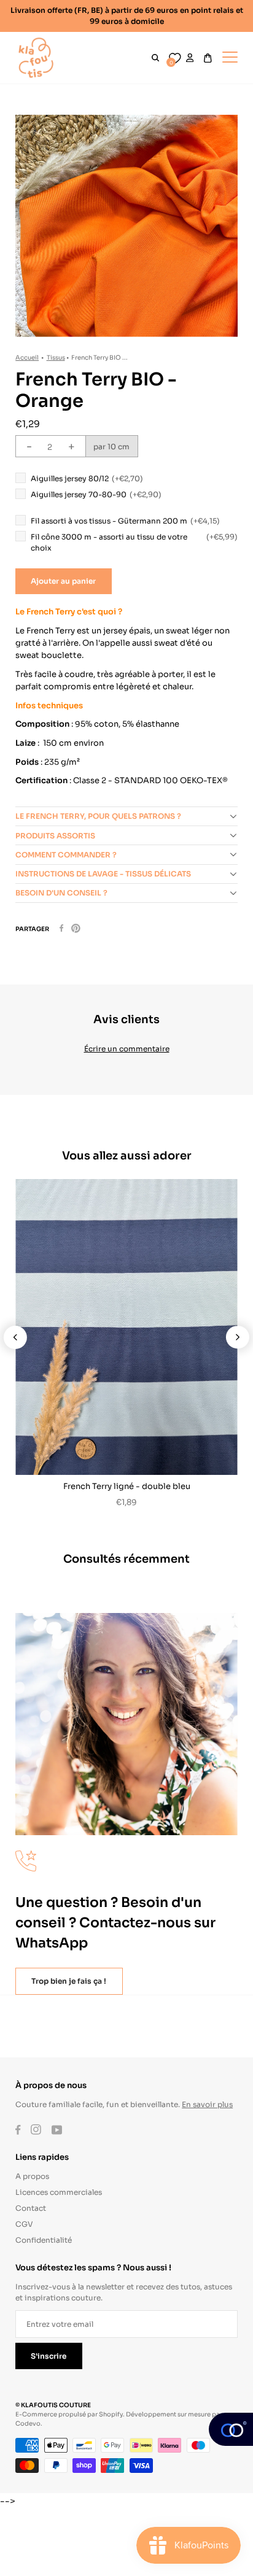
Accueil (27, 357)
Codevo (28, 2423)
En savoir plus (207, 2104)
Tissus (56, 357)
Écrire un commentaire (127, 1048)
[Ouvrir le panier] (208, 58)
